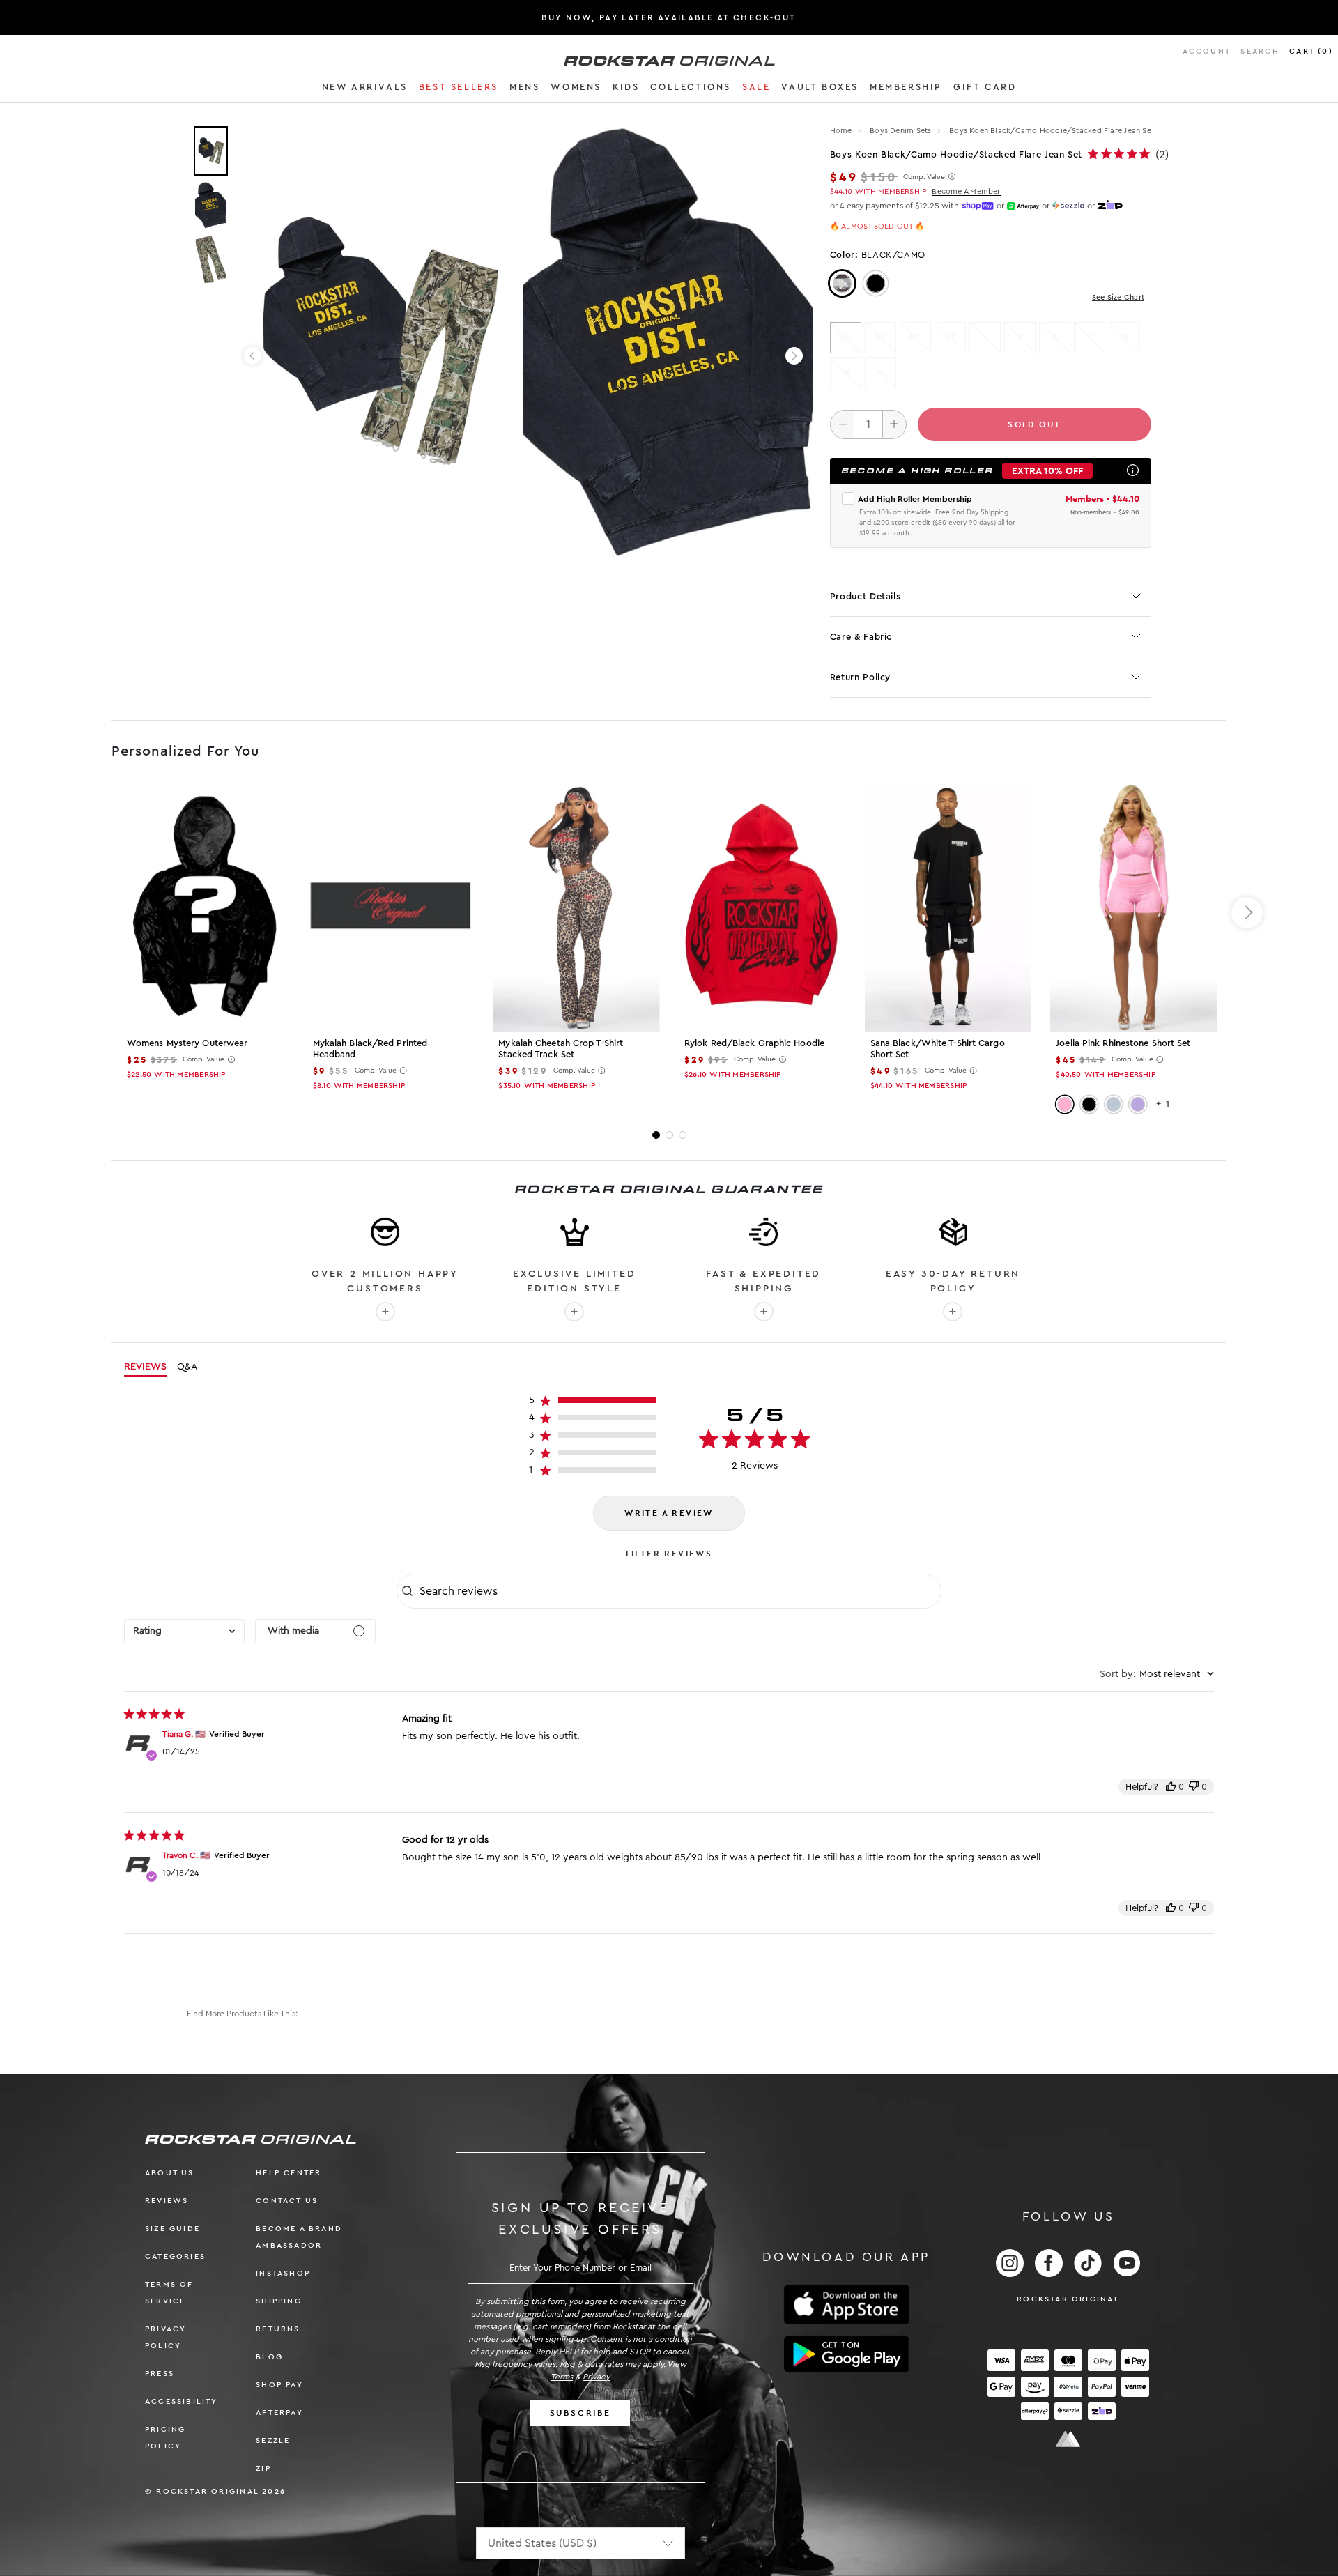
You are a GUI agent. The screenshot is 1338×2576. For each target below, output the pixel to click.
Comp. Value (924, 177)
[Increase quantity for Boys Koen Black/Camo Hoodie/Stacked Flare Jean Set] (894, 424)
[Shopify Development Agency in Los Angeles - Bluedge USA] (1068, 2439)
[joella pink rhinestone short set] (1133, 907)
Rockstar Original (1068, 2299)
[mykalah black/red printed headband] (391, 907)
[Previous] (253, 356)
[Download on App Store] (847, 2305)
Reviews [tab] (145, 1367)
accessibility (182, 2401)
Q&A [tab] (187, 1367)
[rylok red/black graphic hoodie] (762, 907)
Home (841, 131)
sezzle (273, 2440)
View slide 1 (656, 1135)
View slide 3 (683, 1135)
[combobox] (184, 1631)
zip (263, 2468)
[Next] (794, 356)
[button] (365, 89)
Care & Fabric (861, 637)
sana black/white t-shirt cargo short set (938, 1049)
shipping (279, 2301)
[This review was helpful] (1171, 1787)
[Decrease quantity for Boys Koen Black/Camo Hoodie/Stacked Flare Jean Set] (842, 424)
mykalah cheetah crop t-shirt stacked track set (561, 1049)
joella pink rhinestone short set (1123, 1043)
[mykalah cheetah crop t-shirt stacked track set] (576, 907)
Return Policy (860, 677)
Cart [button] (1311, 51)
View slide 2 (669, 1135)
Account (1207, 51)
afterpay (279, 2413)
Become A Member (966, 191)
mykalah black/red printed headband (370, 1049)
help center (289, 2173)
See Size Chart (1118, 297)
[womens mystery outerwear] (205, 907)
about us (170, 2173)
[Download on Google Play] (847, 2354)
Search (1260, 51)
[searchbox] (679, 1591)
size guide (172, 2229)
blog (269, 2357)
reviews (167, 2201)
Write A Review (669, 1513)
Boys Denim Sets (902, 131)
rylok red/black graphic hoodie (754, 1043)
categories (175, 2256)
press (160, 2374)
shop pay (279, 2385)
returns (278, 2329)
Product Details (866, 596)
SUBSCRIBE (580, 2413)
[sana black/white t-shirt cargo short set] (948, 907)
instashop (283, 2273)
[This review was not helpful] (1194, 1787)
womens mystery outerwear (187, 1043)
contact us (287, 2201)
